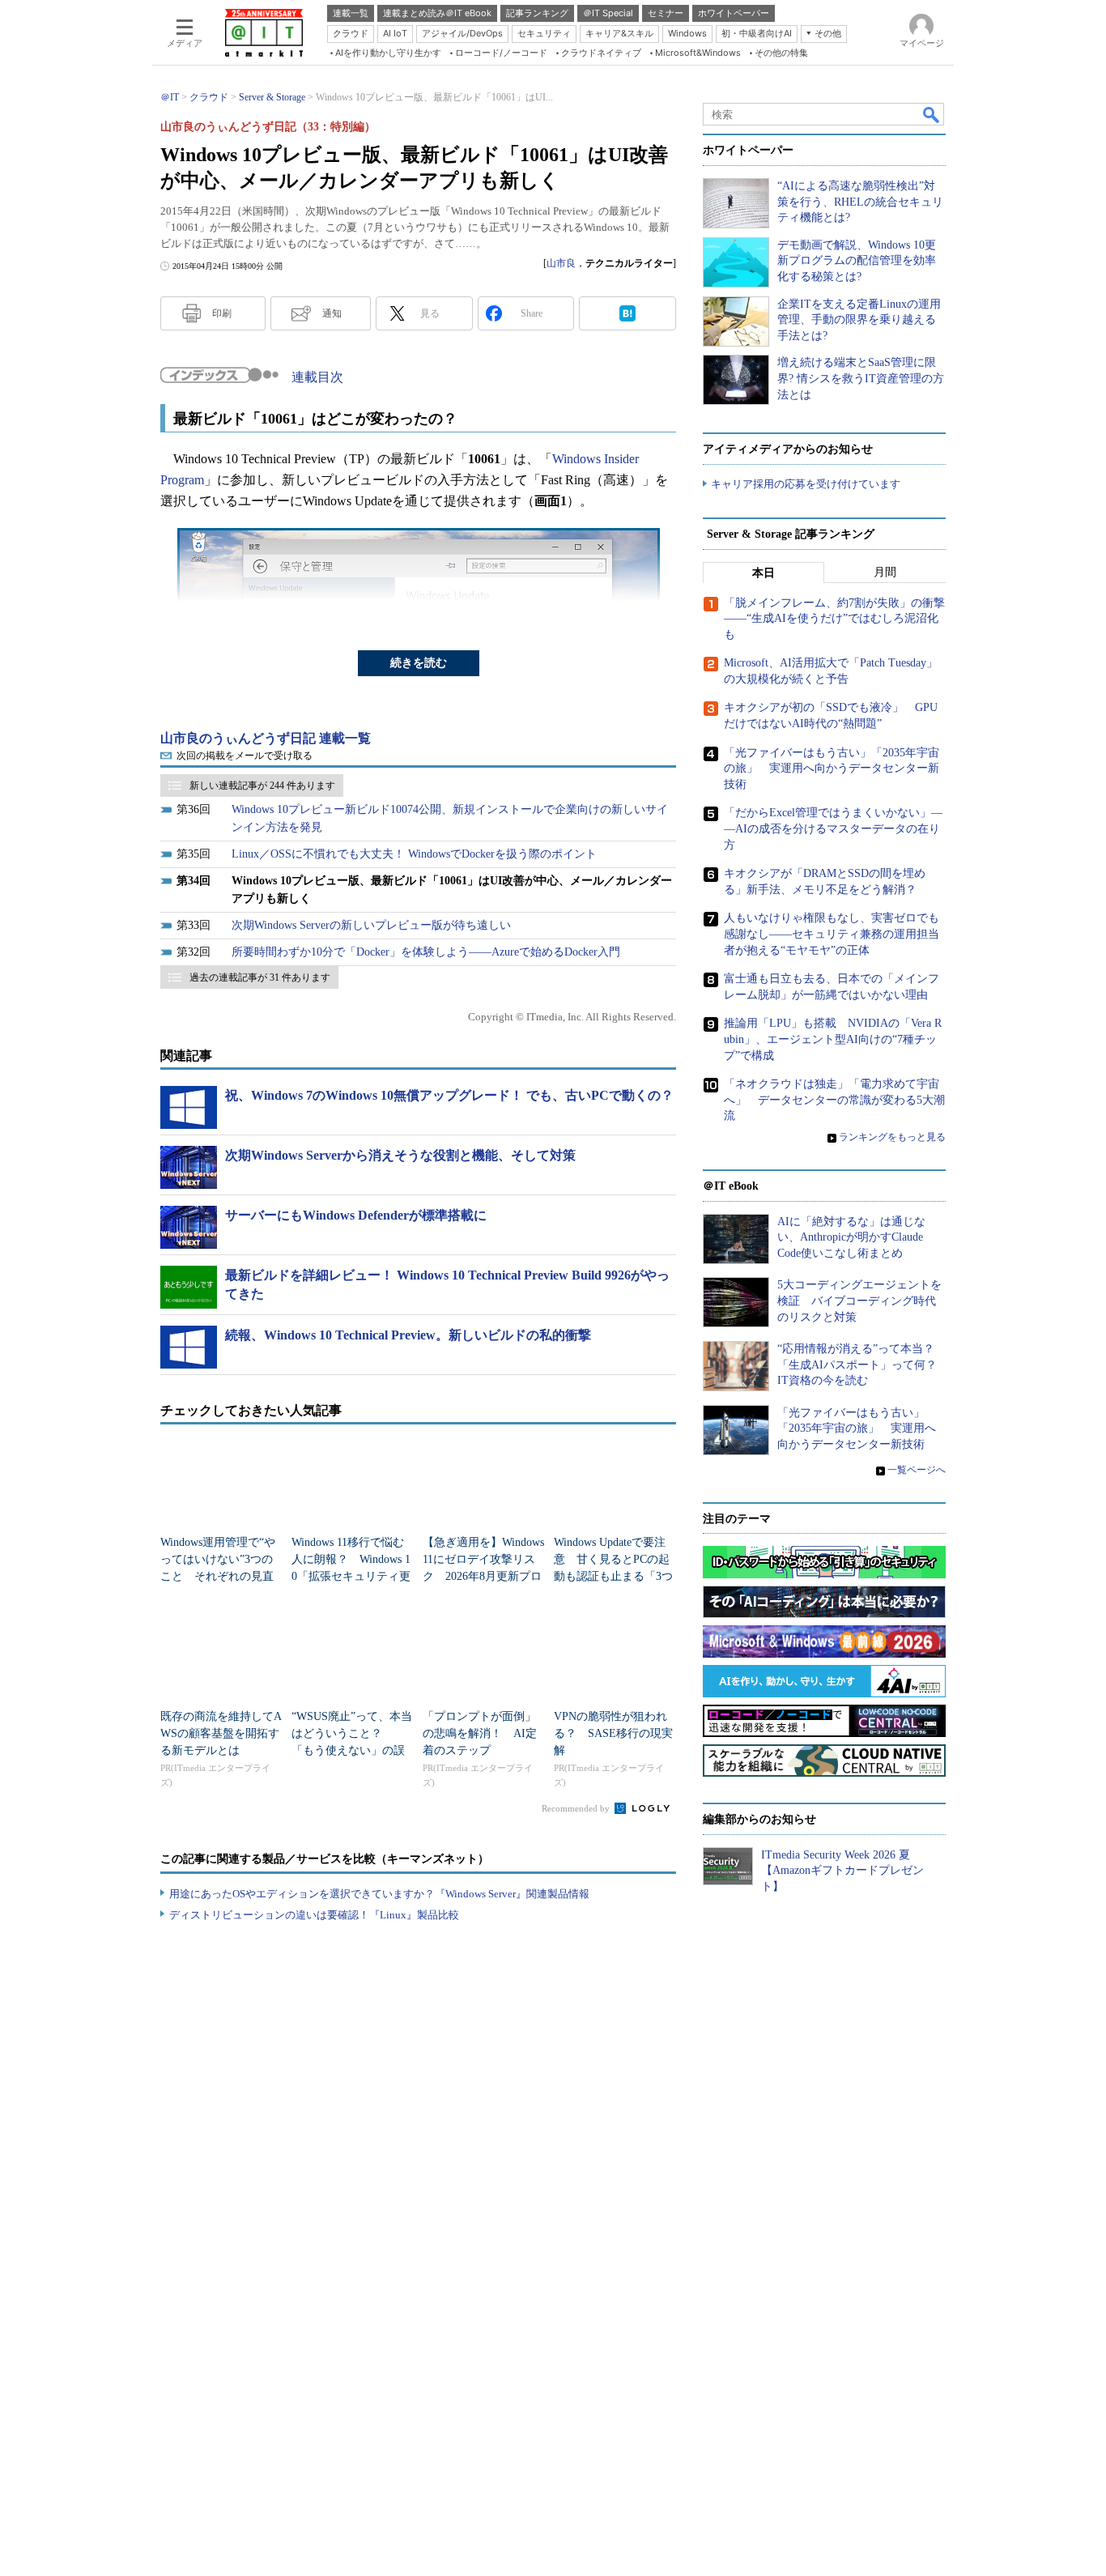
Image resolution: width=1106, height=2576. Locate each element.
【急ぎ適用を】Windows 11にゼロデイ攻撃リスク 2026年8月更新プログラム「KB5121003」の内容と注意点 (483, 1576)
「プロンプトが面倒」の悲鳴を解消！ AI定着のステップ (480, 1733)
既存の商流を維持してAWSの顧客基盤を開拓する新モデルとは (221, 1733)
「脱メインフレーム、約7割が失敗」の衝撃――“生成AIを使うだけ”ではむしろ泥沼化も (834, 619)
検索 (932, 114)
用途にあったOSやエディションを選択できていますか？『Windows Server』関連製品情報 (379, 1894)
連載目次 (317, 377)
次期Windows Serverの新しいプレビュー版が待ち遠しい (371, 925)
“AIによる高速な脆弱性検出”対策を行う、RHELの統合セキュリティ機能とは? (860, 202)
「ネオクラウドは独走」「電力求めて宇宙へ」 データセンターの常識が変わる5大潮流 (834, 1100)
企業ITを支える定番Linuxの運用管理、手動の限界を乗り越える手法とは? (859, 320)
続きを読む (419, 663)
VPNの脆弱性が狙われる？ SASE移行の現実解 (613, 1733)
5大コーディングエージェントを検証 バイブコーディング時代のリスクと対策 (859, 1301)
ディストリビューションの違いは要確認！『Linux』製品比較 (314, 1915)
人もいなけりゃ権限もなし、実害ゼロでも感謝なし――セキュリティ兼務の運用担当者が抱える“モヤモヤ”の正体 (832, 934)
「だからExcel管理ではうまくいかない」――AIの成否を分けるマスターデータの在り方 (833, 828)
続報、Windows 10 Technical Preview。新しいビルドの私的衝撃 (408, 1335)
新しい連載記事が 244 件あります (262, 786)
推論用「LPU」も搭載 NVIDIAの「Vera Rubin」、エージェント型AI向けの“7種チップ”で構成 (833, 1039)
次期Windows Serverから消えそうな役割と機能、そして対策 (400, 1155)
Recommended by (577, 1808)
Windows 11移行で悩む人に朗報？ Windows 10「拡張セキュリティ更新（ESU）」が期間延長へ (351, 1576)
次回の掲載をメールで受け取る (245, 756)
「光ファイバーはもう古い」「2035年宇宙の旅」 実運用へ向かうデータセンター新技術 (832, 769)
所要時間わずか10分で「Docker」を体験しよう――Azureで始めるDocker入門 (426, 952)
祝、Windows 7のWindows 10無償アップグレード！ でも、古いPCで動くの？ (449, 1095)
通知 (332, 313)
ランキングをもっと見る (892, 1137)
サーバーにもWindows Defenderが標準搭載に (356, 1215)
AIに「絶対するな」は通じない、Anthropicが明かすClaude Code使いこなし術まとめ (851, 1237)
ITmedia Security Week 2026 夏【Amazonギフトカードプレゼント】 (842, 1871)
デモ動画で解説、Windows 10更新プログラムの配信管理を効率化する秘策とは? (857, 261)
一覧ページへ (917, 1470)
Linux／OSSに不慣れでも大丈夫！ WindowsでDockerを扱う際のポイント (414, 854)
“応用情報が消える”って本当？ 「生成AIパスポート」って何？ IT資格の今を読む (863, 1365)
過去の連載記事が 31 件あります (260, 977)
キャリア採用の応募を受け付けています (806, 484)
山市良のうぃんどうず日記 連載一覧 (266, 738)
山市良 (561, 263)
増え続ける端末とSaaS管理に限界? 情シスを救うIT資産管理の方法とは (861, 378)
